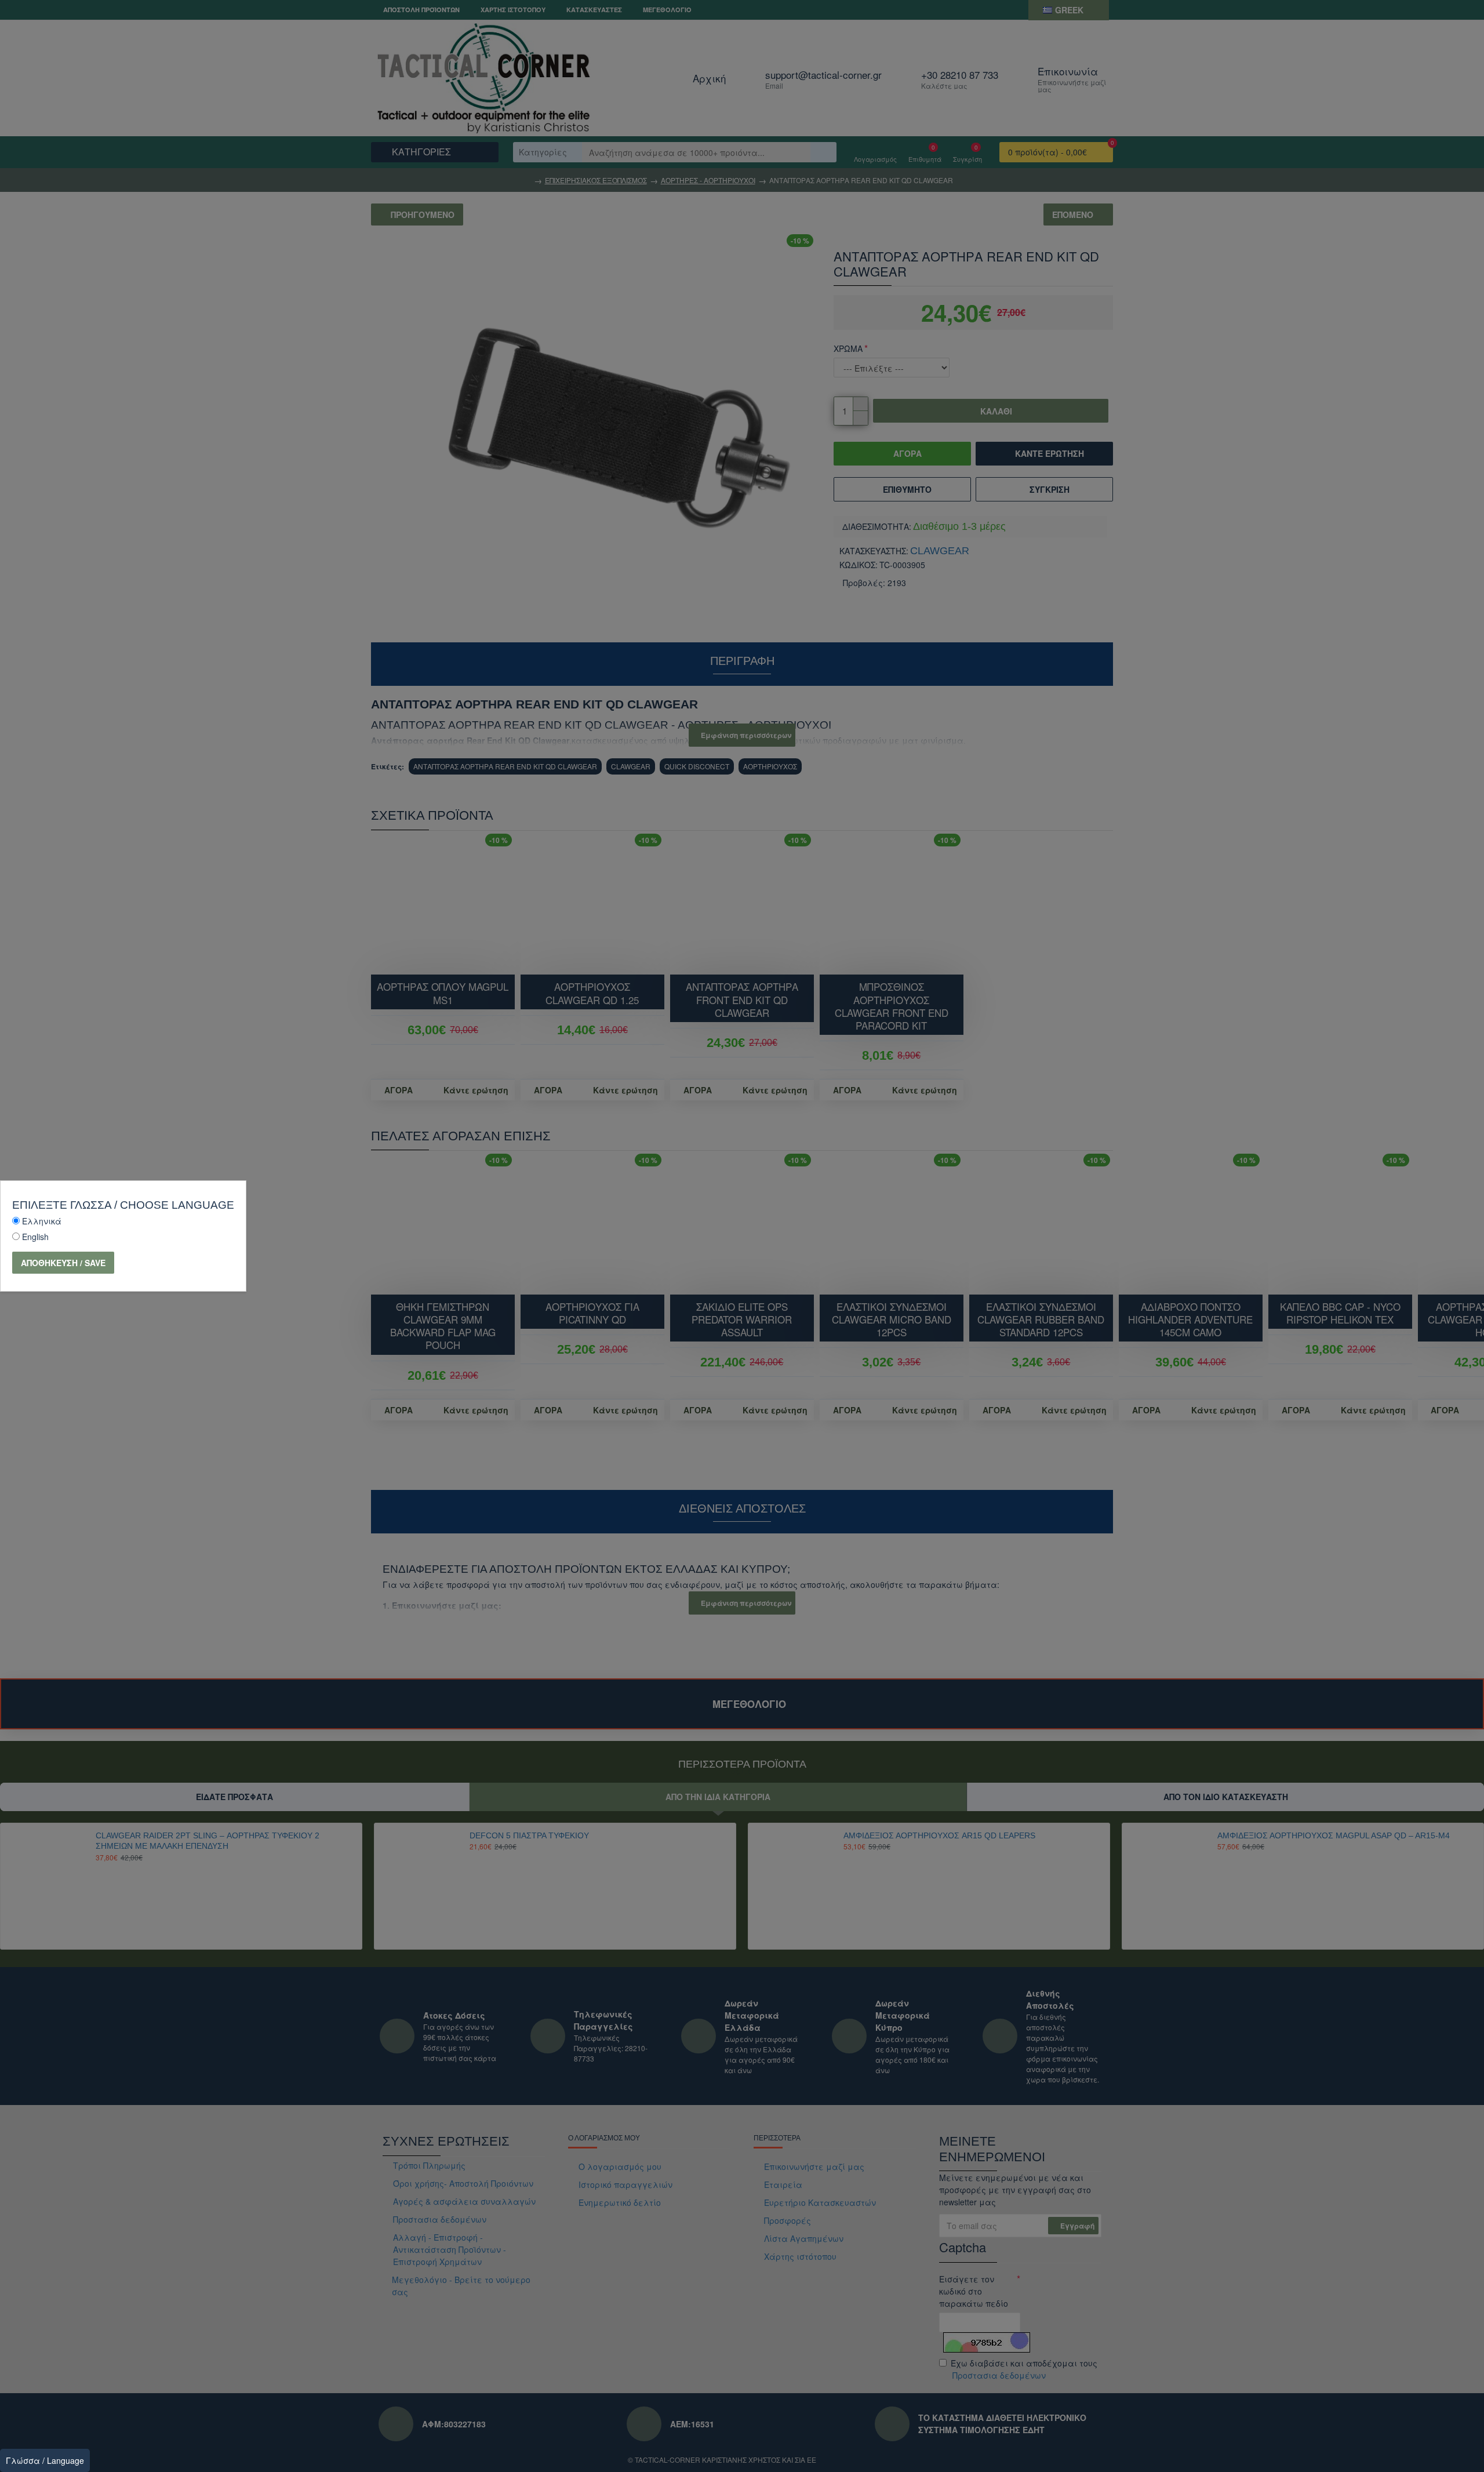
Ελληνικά (42, 1221)
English (35, 1237)
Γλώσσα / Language (45, 2460)
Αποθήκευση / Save (63, 1263)
